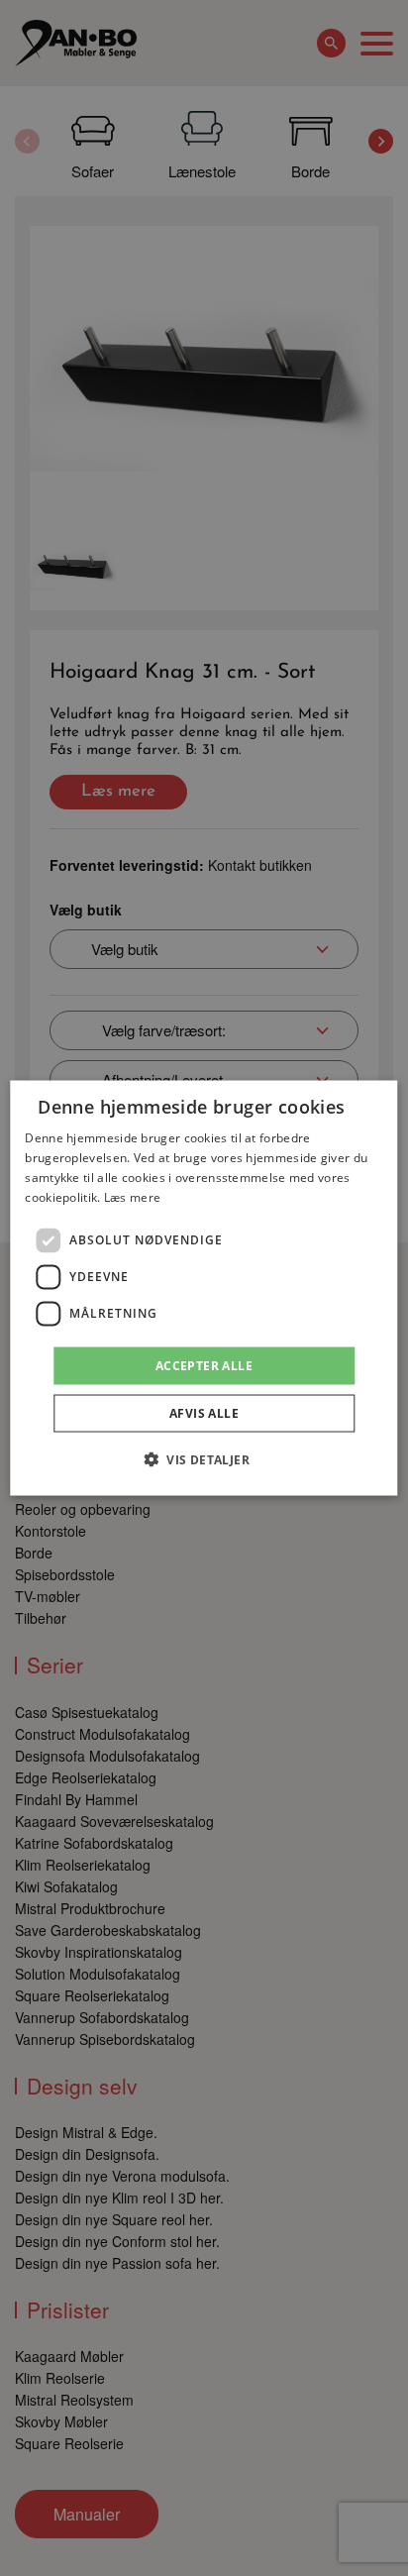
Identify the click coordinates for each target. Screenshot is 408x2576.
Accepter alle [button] (204, 1365)
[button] (204, 1458)
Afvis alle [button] (204, 1412)
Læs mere (132, 1196)
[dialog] (204, 1288)
